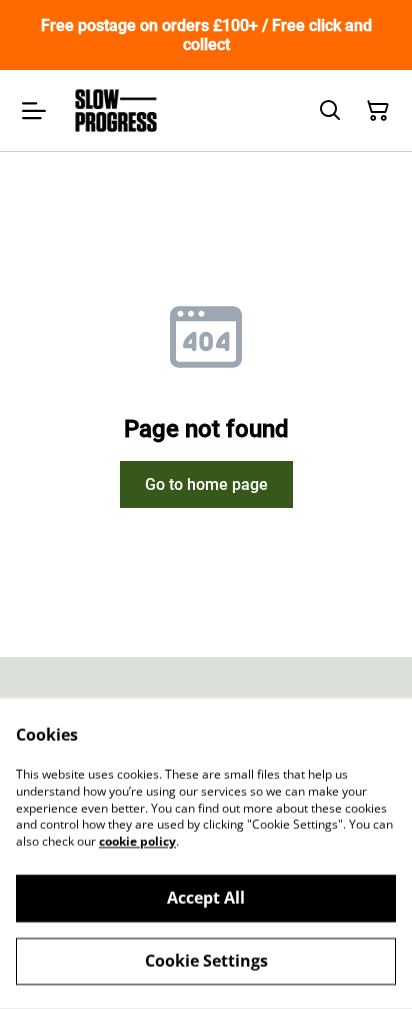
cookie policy (137, 841)
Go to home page (206, 484)
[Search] (330, 111)
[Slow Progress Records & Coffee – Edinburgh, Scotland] (116, 110)
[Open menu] (34, 111)
